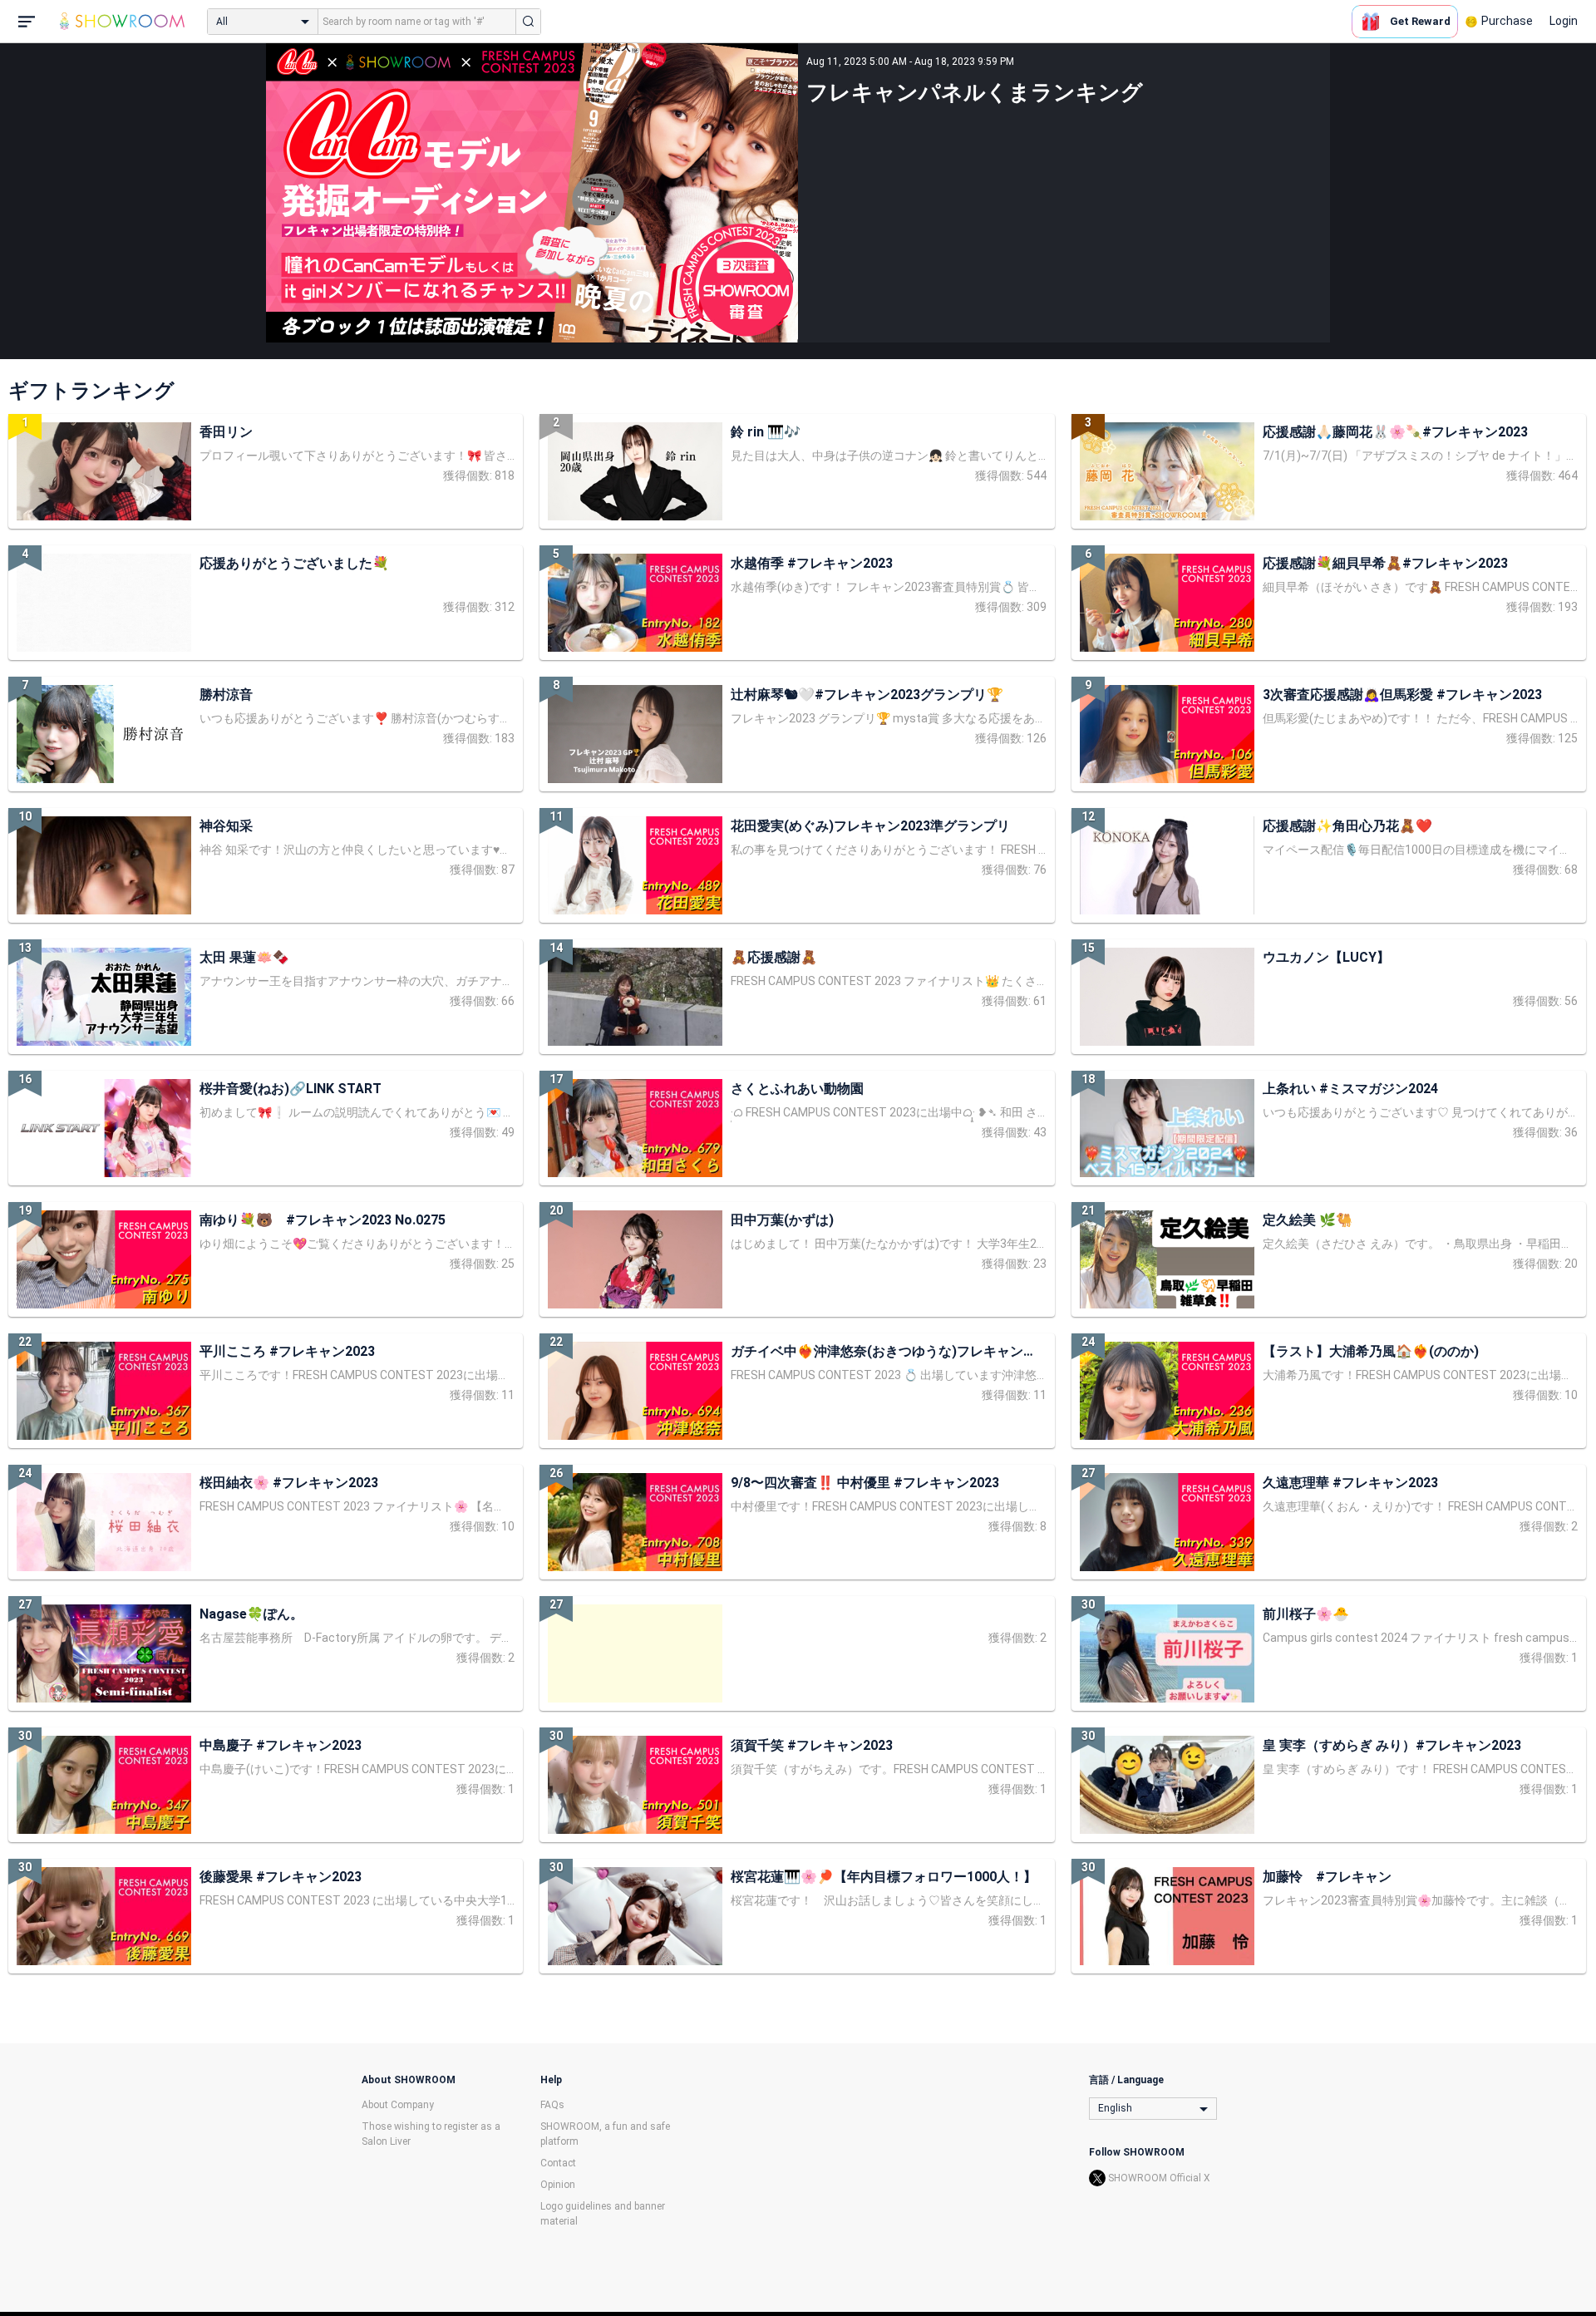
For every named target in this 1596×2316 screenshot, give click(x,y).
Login (1564, 21)
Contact (558, 2163)
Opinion (558, 2185)
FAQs (552, 2105)
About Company (398, 2105)
